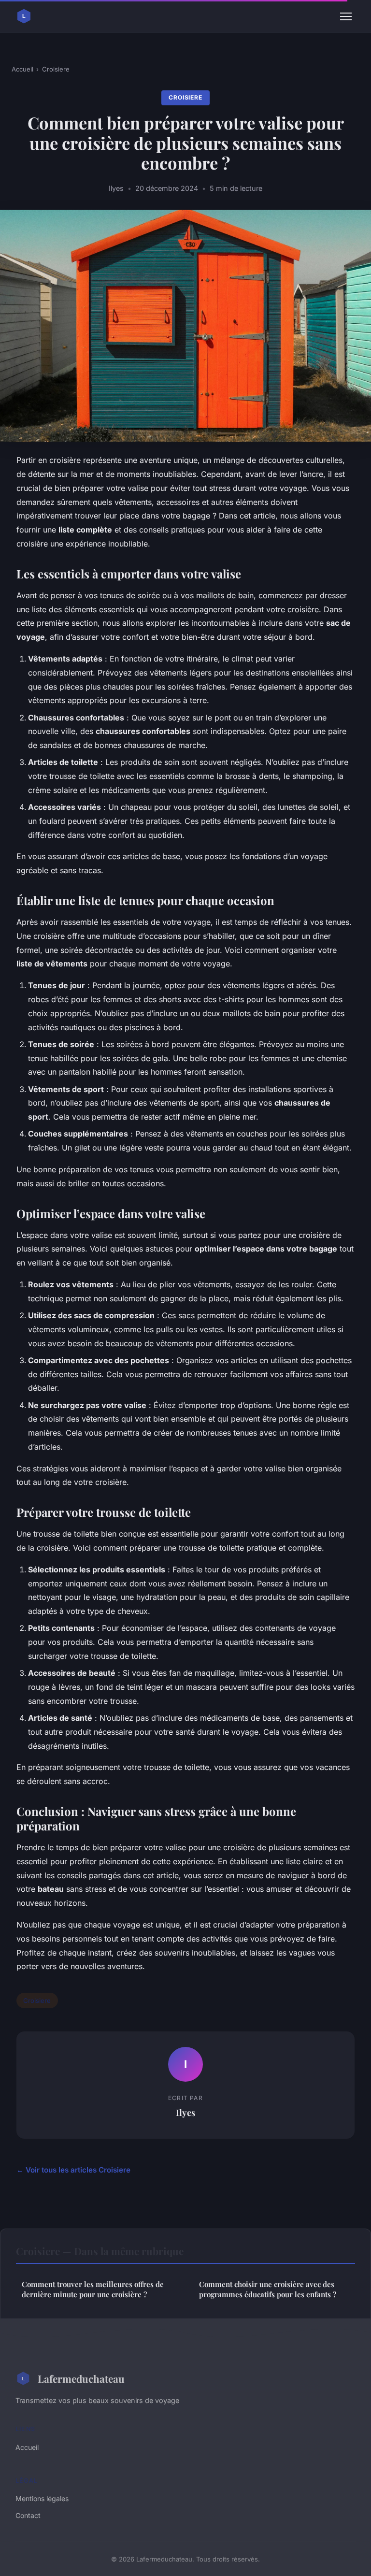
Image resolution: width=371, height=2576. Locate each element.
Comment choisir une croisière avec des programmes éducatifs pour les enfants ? (268, 2289)
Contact (28, 2515)
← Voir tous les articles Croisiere (73, 2170)
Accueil (22, 69)
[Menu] (346, 16)
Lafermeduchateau (81, 2378)
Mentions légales (42, 2498)
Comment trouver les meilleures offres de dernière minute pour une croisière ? (93, 2289)
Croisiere (56, 69)
